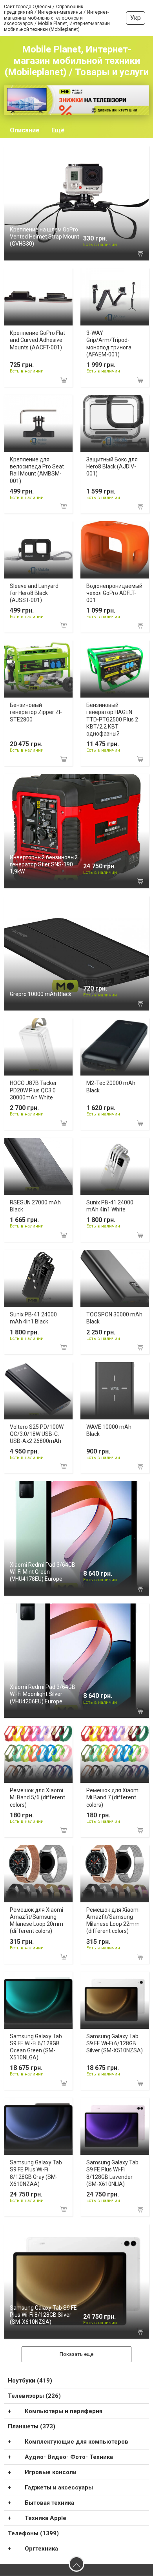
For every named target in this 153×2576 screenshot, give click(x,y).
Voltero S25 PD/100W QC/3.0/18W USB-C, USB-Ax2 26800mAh (37, 1434)
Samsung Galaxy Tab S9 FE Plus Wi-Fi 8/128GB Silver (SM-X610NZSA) (43, 2315)
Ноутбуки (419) (30, 2381)
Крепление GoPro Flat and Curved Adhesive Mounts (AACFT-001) (37, 340)
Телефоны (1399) (33, 2533)
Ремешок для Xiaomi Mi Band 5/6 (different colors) (37, 1797)
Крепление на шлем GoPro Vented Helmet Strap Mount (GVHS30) (45, 237)
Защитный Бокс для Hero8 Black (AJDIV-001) (112, 466)
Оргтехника (41, 2549)
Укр (136, 18)
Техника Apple (46, 2518)
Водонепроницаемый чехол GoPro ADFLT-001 (114, 593)
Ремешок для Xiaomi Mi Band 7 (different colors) (113, 1797)
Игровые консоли (51, 2472)
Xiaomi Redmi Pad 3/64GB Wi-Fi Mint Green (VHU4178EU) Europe (43, 1572)
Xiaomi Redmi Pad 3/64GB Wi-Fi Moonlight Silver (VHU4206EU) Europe (43, 1694)
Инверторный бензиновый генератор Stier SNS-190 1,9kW (44, 864)
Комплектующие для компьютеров (76, 2442)
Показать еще (76, 2354)
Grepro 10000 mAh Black (41, 994)
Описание (25, 130)
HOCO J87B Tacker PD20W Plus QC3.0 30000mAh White (33, 1090)
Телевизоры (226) (34, 2396)
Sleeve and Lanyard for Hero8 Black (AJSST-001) (34, 593)
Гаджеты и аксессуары (59, 2487)
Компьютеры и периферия (64, 2411)
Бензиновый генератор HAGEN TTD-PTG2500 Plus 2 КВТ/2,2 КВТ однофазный (112, 719)
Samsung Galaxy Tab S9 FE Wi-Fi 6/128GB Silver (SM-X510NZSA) (115, 2043)
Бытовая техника (49, 2503)
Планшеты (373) (32, 2426)
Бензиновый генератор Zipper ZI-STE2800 (36, 712)
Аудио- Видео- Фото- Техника (69, 2457)
